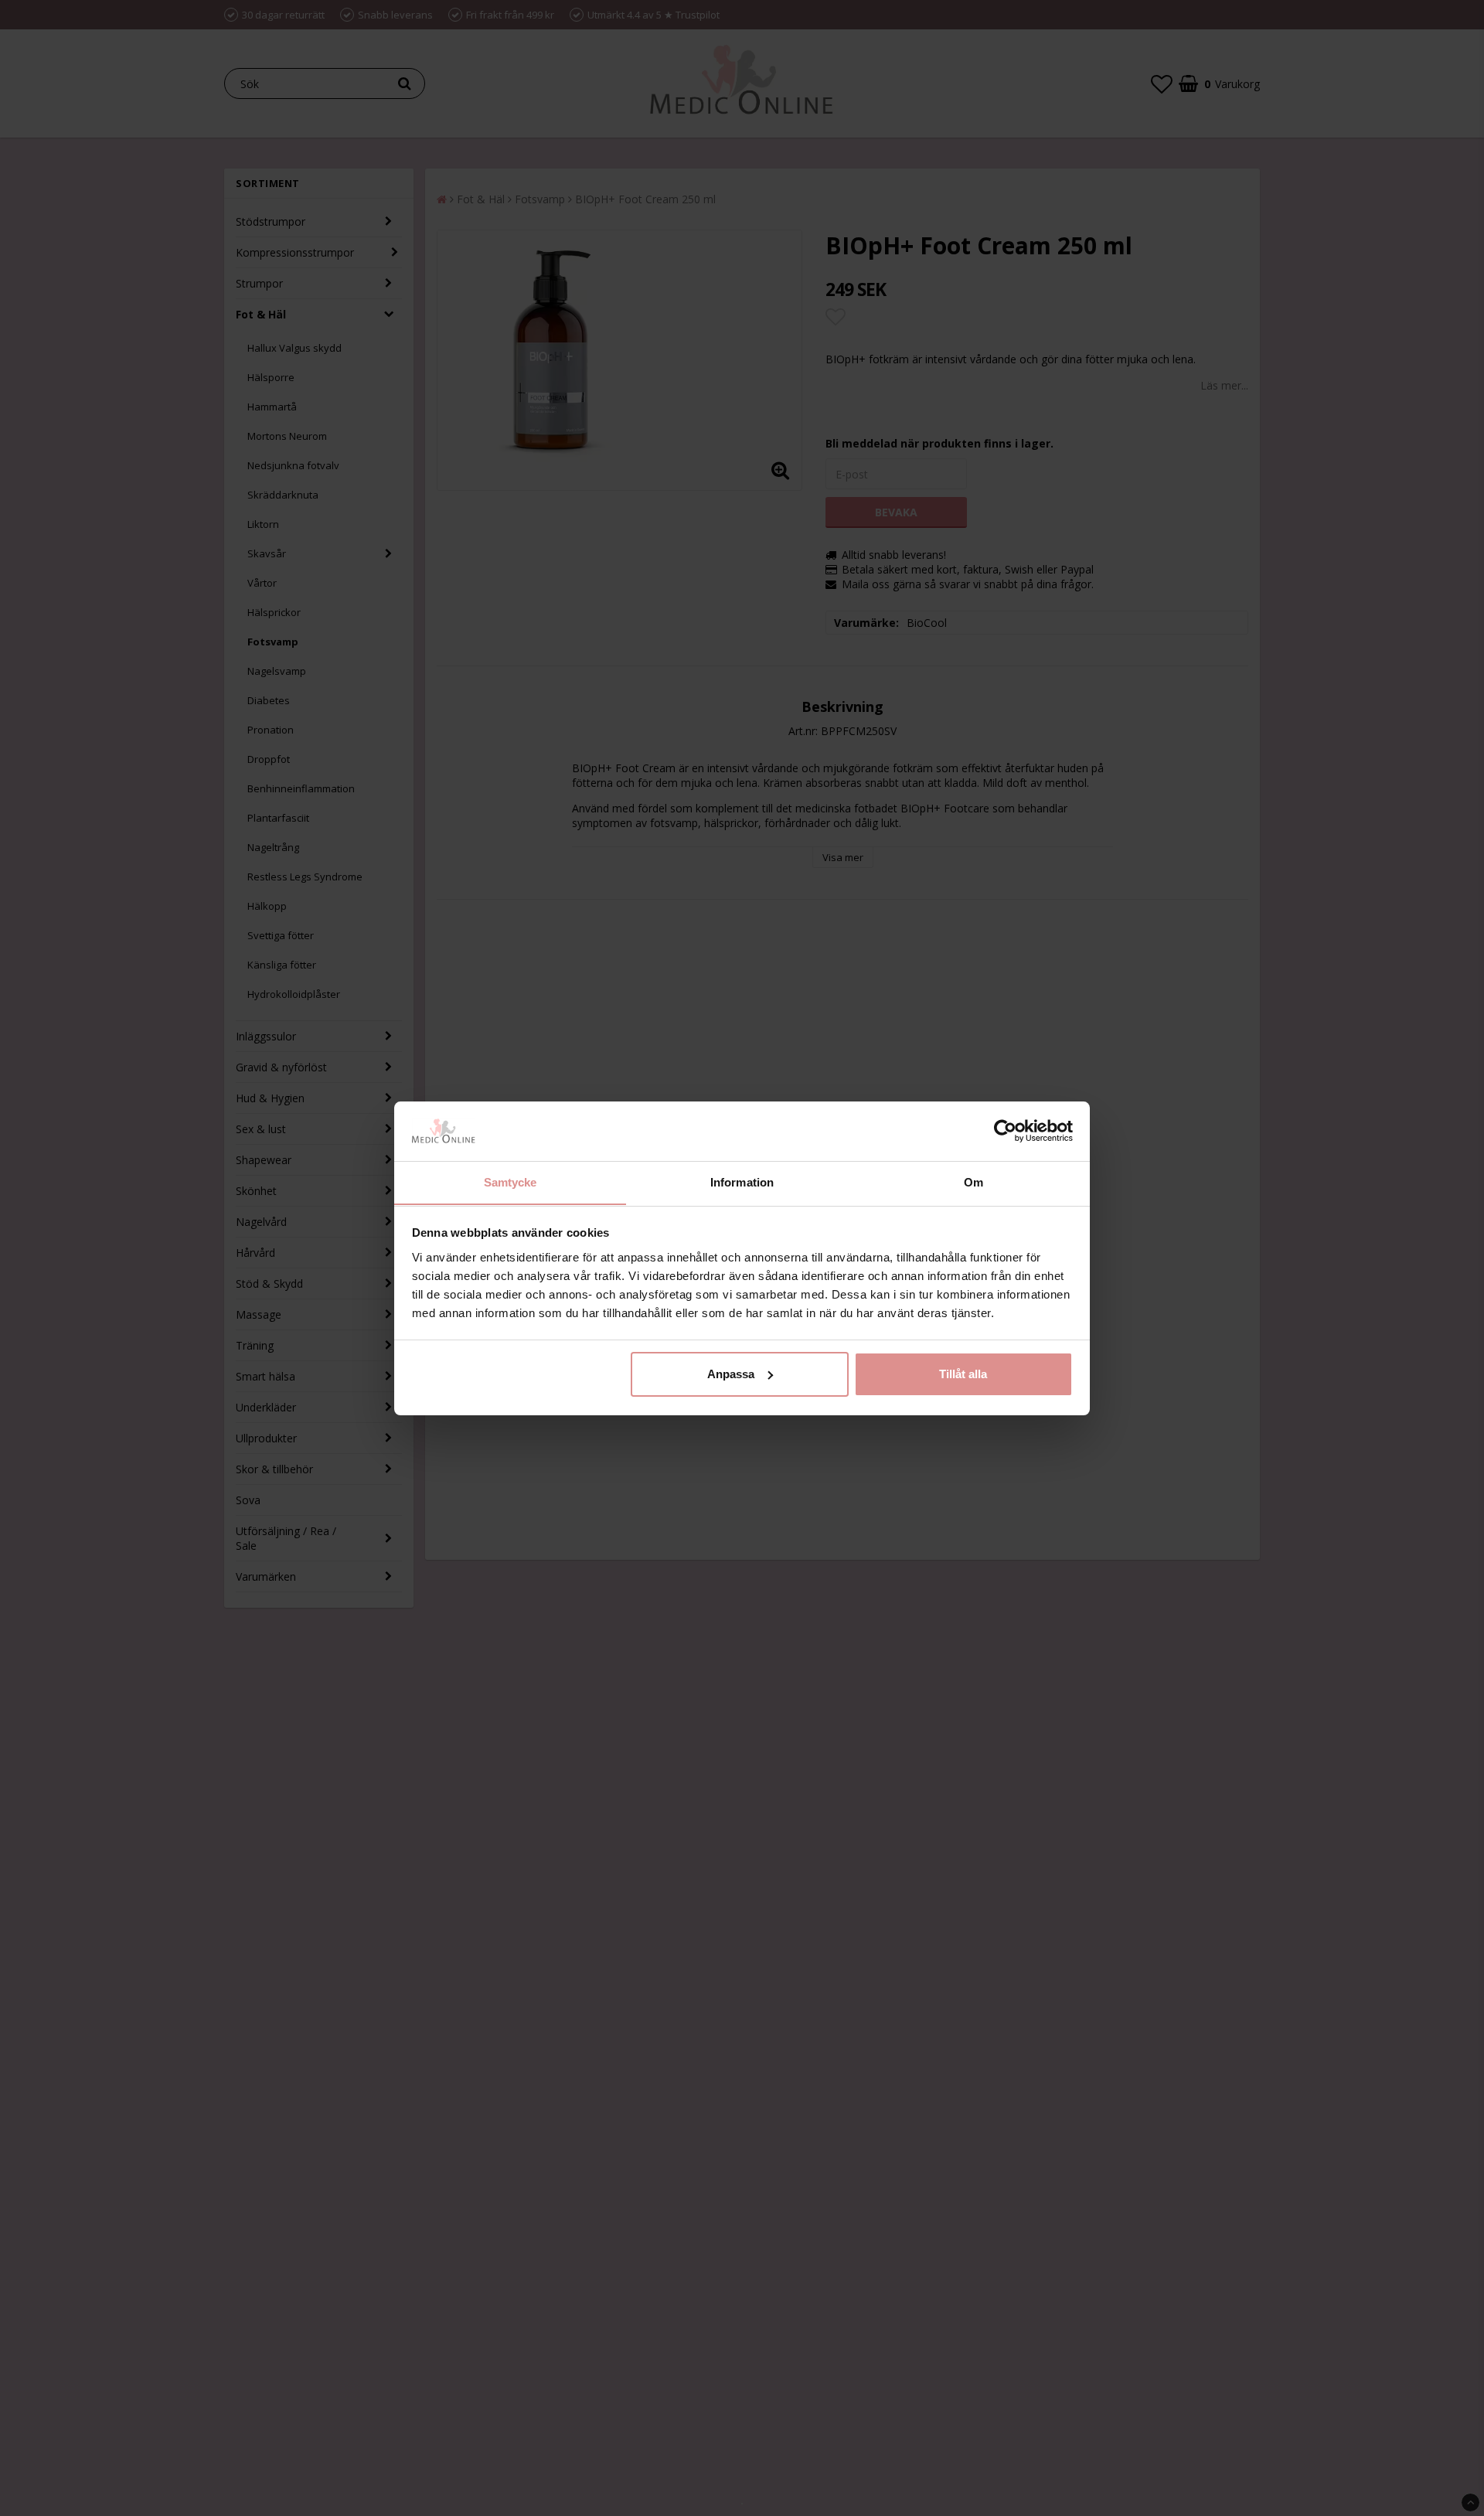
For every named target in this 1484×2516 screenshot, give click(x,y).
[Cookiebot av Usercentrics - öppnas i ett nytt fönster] (1005, 1131)
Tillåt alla (963, 1374)
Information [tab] (742, 1181)
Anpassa (731, 1374)
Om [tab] (973, 1181)
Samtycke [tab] (511, 1181)
